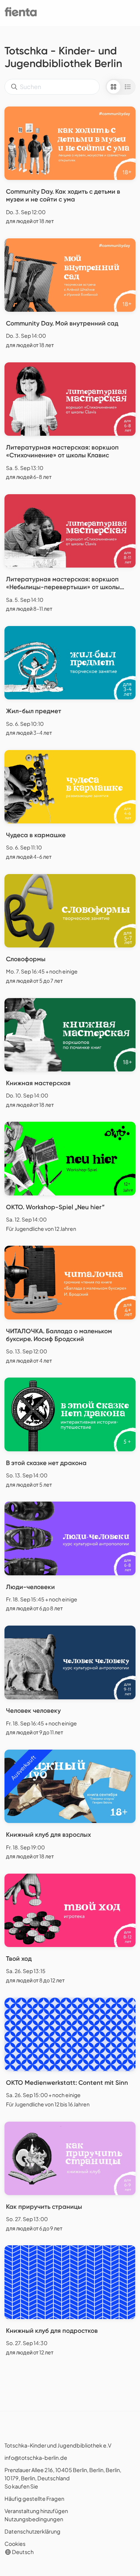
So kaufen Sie (21, 2486)
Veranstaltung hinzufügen (36, 2511)
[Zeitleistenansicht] (128, 87)
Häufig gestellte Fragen (34, 2499)
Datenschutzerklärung (32, 2531)
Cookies (15, 2544)
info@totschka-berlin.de (36, 2458)
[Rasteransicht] (113, 87)
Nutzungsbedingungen (34, 2519)
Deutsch (22, 2552)
